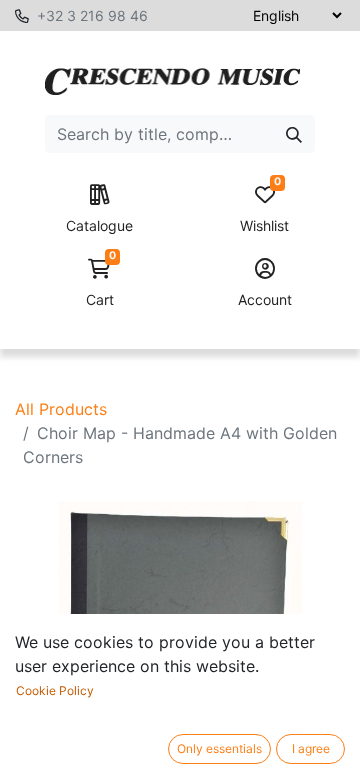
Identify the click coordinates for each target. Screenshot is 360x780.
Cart (101, 283)
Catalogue (99, 225)
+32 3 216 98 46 (92, 15)
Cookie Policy (55, 690)
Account (265, 299)
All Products (61, 409)
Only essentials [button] (219, 748)
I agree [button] (311, 748)
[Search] (294, 134)
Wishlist (264, 209)
